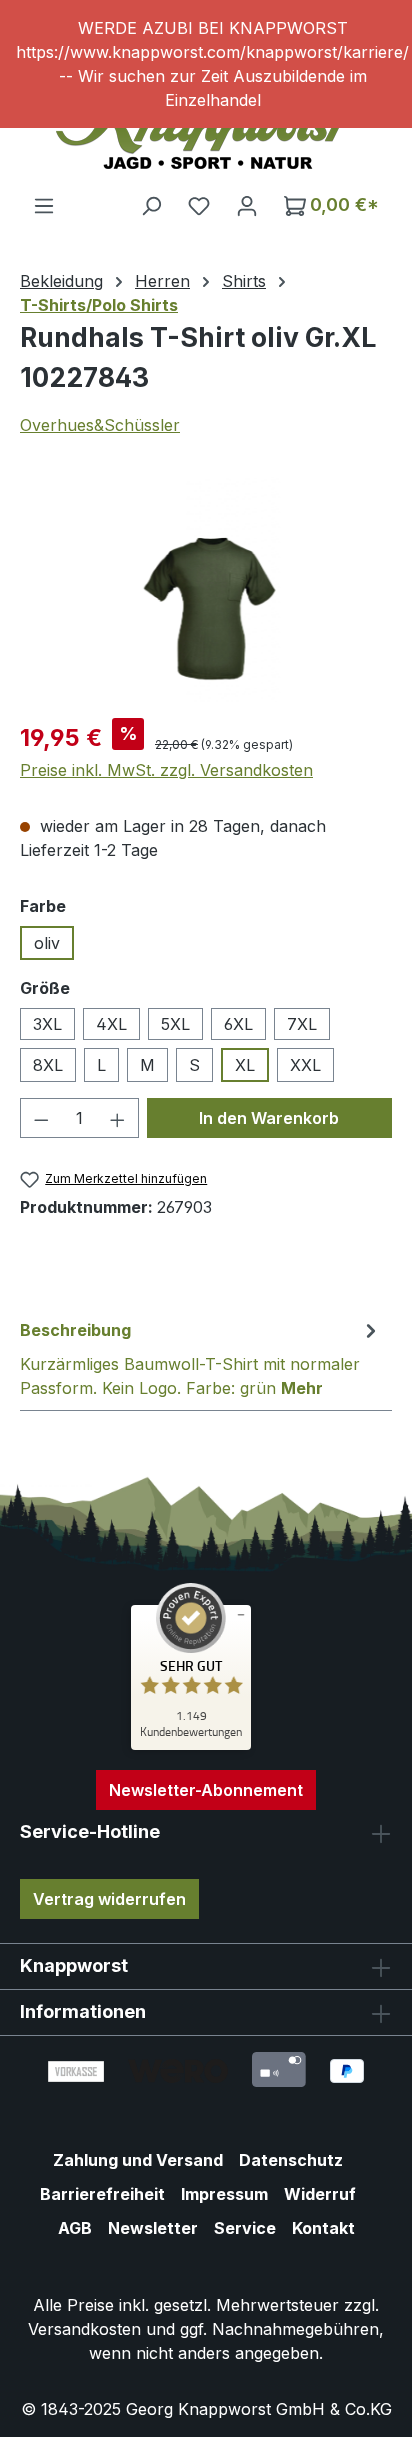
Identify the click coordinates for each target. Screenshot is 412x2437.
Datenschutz (291, 2160)
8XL (48, 1065)
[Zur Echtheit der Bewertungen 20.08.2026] (191, 1745)
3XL (47, 1024)
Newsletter (153, 2228)
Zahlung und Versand (138, 2160)
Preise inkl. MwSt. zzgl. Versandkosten (166, 770)
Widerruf (320, 2194)
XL (245, 1065)
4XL (111, 1024)
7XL (302, 1024)
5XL (175, 1024)
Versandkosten (84, 2329)
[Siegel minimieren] (241, 1615)
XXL (305, 1065)
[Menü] (44, 205)
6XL (238, 1024)
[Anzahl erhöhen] (118, 1118)
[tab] (201, 1358)
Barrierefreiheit (102, 2194)
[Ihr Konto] (247, 205)
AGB (75, 2228)
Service (245, 2228)
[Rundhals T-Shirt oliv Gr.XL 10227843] (206, 589)
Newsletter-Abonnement (206, 1790)
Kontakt (323, 2228)
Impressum (224, 2194)
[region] (206, 64)
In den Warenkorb (269, 1118)
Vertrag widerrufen (109, 1899)
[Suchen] (151, 205)
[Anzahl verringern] (41, 1118)
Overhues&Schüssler (100, 425)
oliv (47, 943)
